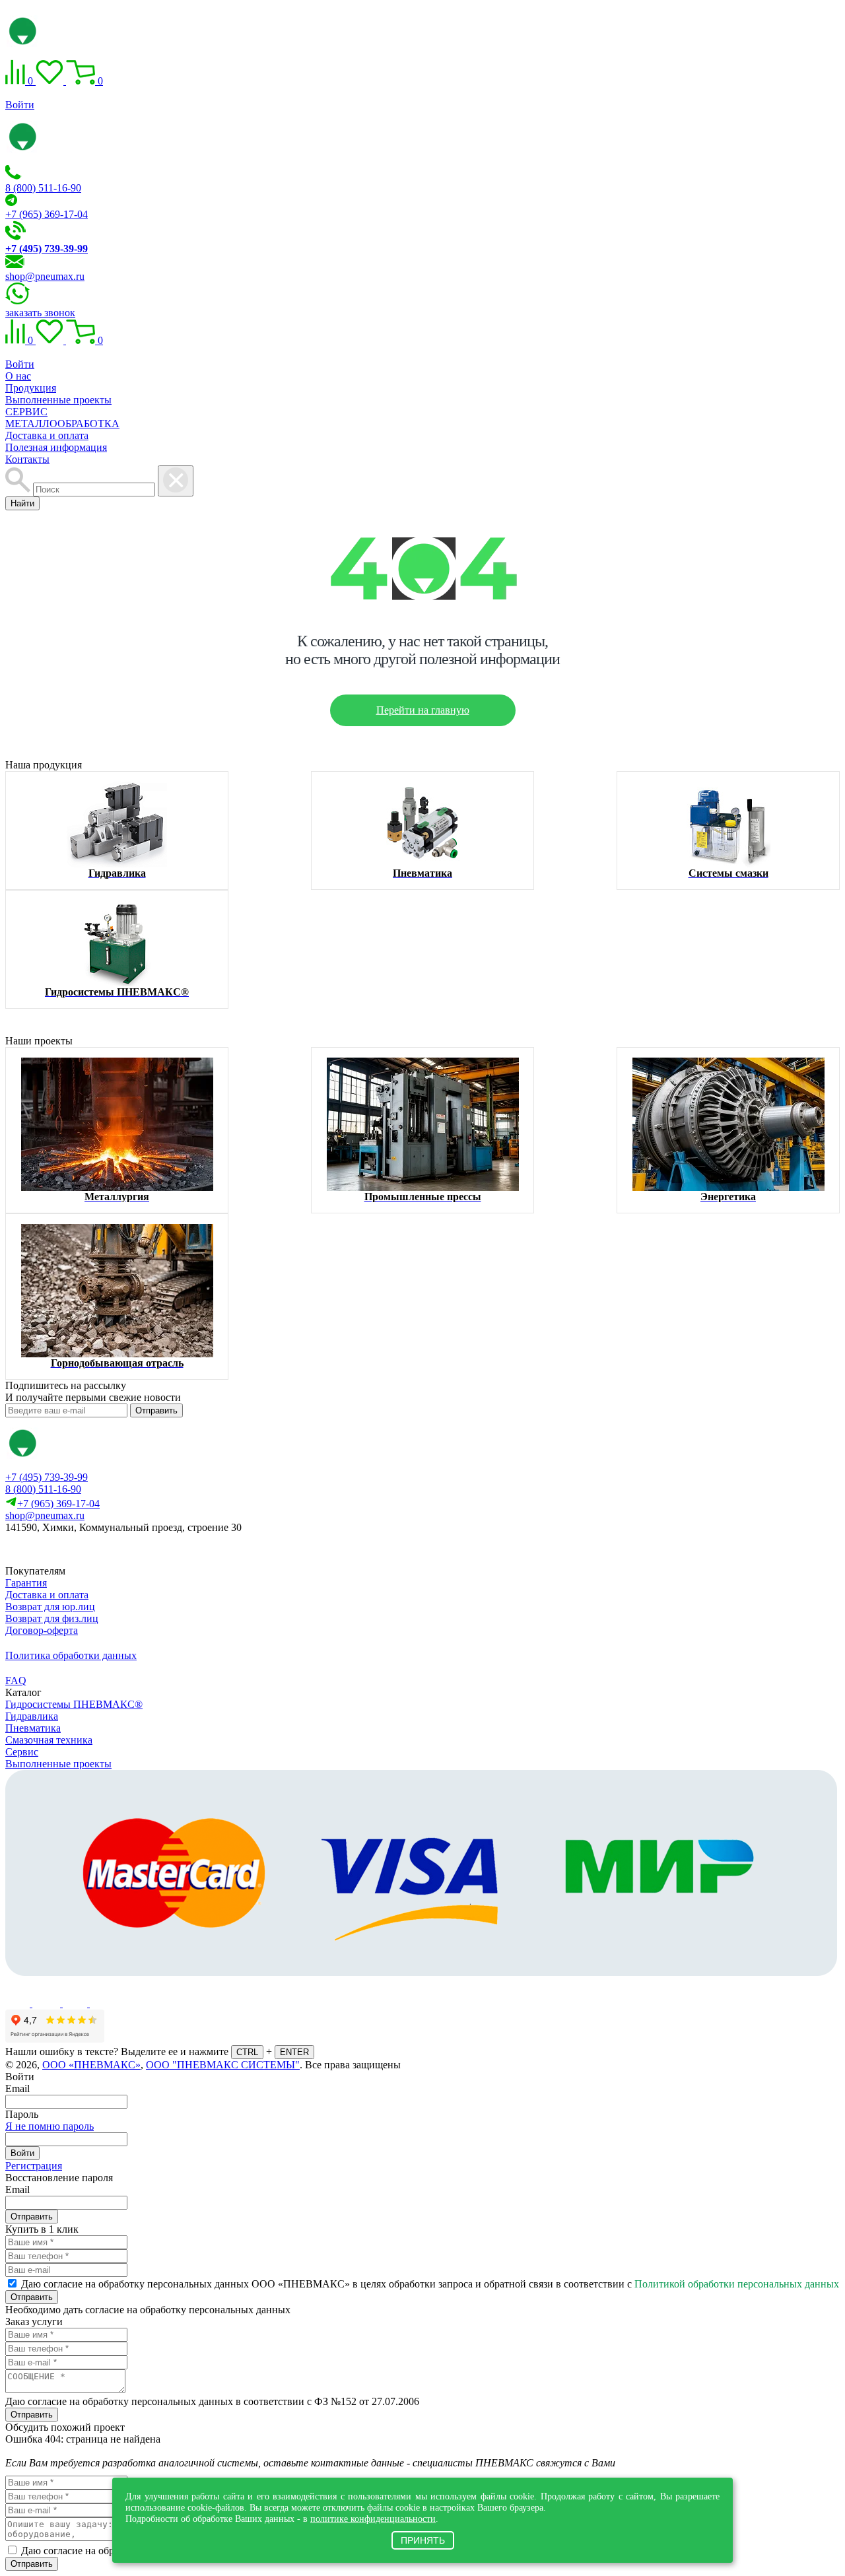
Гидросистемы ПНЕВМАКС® (74, 1704)
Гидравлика (32, 1716)
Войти (20, 105)
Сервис (22, 1752)
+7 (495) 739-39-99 (47, 1477)
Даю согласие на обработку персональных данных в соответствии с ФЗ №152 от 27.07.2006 (212, 2401)
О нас (18, 376)
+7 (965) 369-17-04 (47, 214)
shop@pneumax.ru (45, 276)
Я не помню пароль (50, 2126)
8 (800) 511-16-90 (43, 188)
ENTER (294, 2052)
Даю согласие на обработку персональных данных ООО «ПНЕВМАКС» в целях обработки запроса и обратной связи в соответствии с (430, 2284)
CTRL (247, 2052)
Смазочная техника (49, 1740)
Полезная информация (56, 447)
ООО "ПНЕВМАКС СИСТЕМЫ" (223, 2065)
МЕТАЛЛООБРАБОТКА (62, 424)
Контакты (27, 459)
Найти (22, 503)
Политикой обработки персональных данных (737, 2284)
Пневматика (33, 1728)
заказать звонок (40, 313)
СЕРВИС (26, 412)
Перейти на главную (423, 710)
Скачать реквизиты (64, 1550)
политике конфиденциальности (373, 2519)
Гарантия (26, 1583)
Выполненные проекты (58, 400)
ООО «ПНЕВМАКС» (91, 2065)
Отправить (156, 1410)
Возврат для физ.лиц (52, 1618)
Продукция (31, 388)
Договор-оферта (42, 1630)
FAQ (16, 1680)
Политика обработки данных (71, 1655)
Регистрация (34, 2166)
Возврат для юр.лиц (50, 1607)
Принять (423, 2540)
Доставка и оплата (47, 435)
